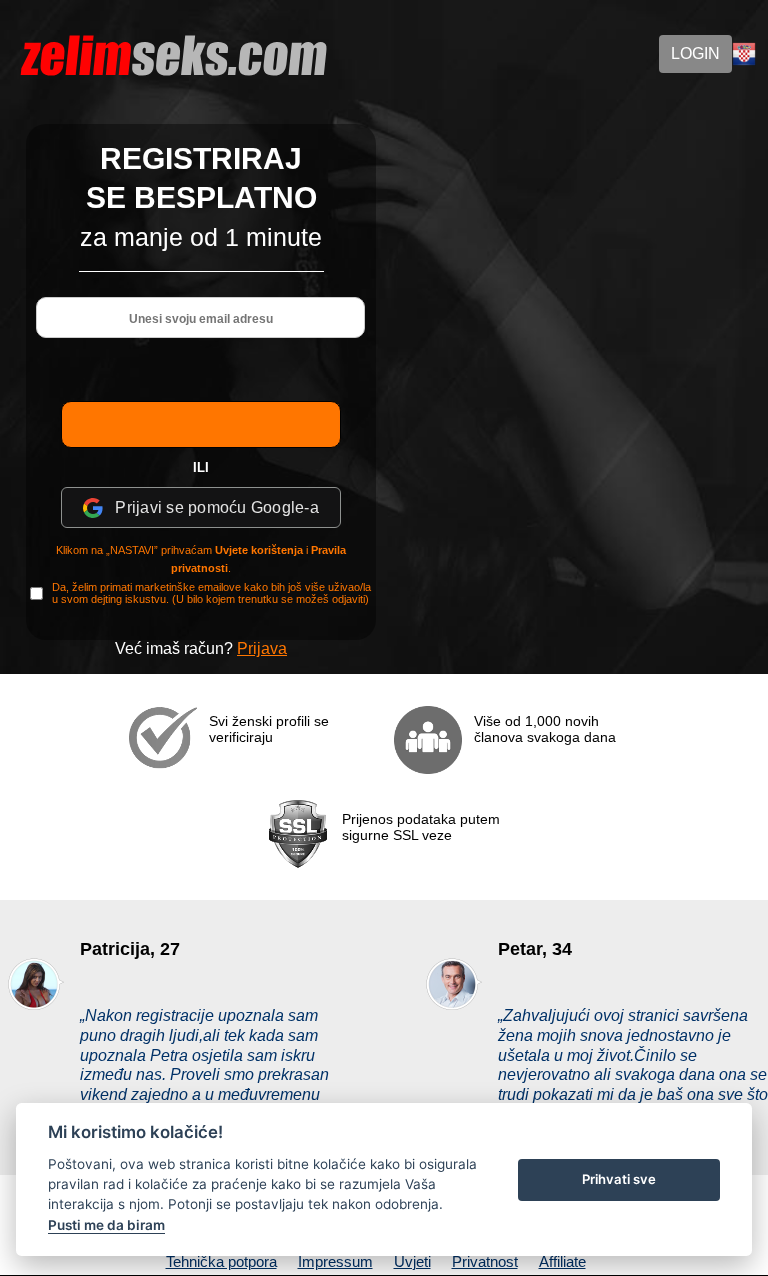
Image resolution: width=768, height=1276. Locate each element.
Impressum (335, 1261)
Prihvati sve (619, 1179)
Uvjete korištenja (259, 550)
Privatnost (485, 1261)
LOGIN (695, 53)
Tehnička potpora (221, 1261)
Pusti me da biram (106, 1225)
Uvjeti (412, 1261)
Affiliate (562, 1261)
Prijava (262, 648)
